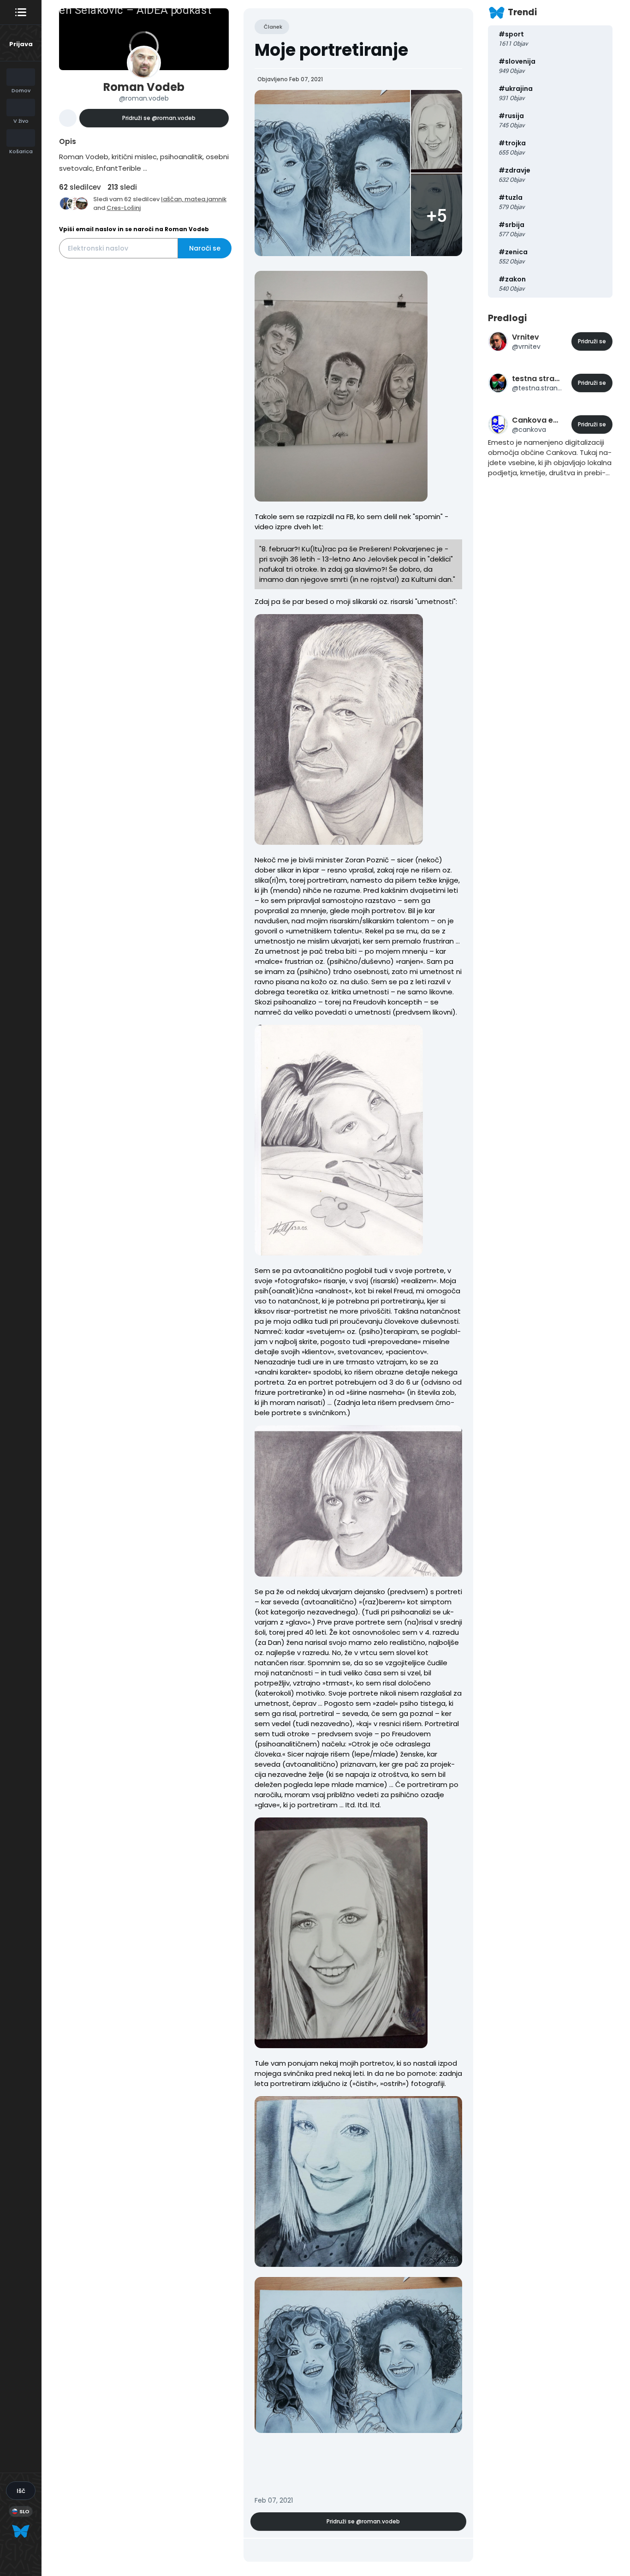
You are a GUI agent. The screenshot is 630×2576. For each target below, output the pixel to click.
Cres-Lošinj (124, 208)
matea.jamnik (205, 199)
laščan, (173, 199)
